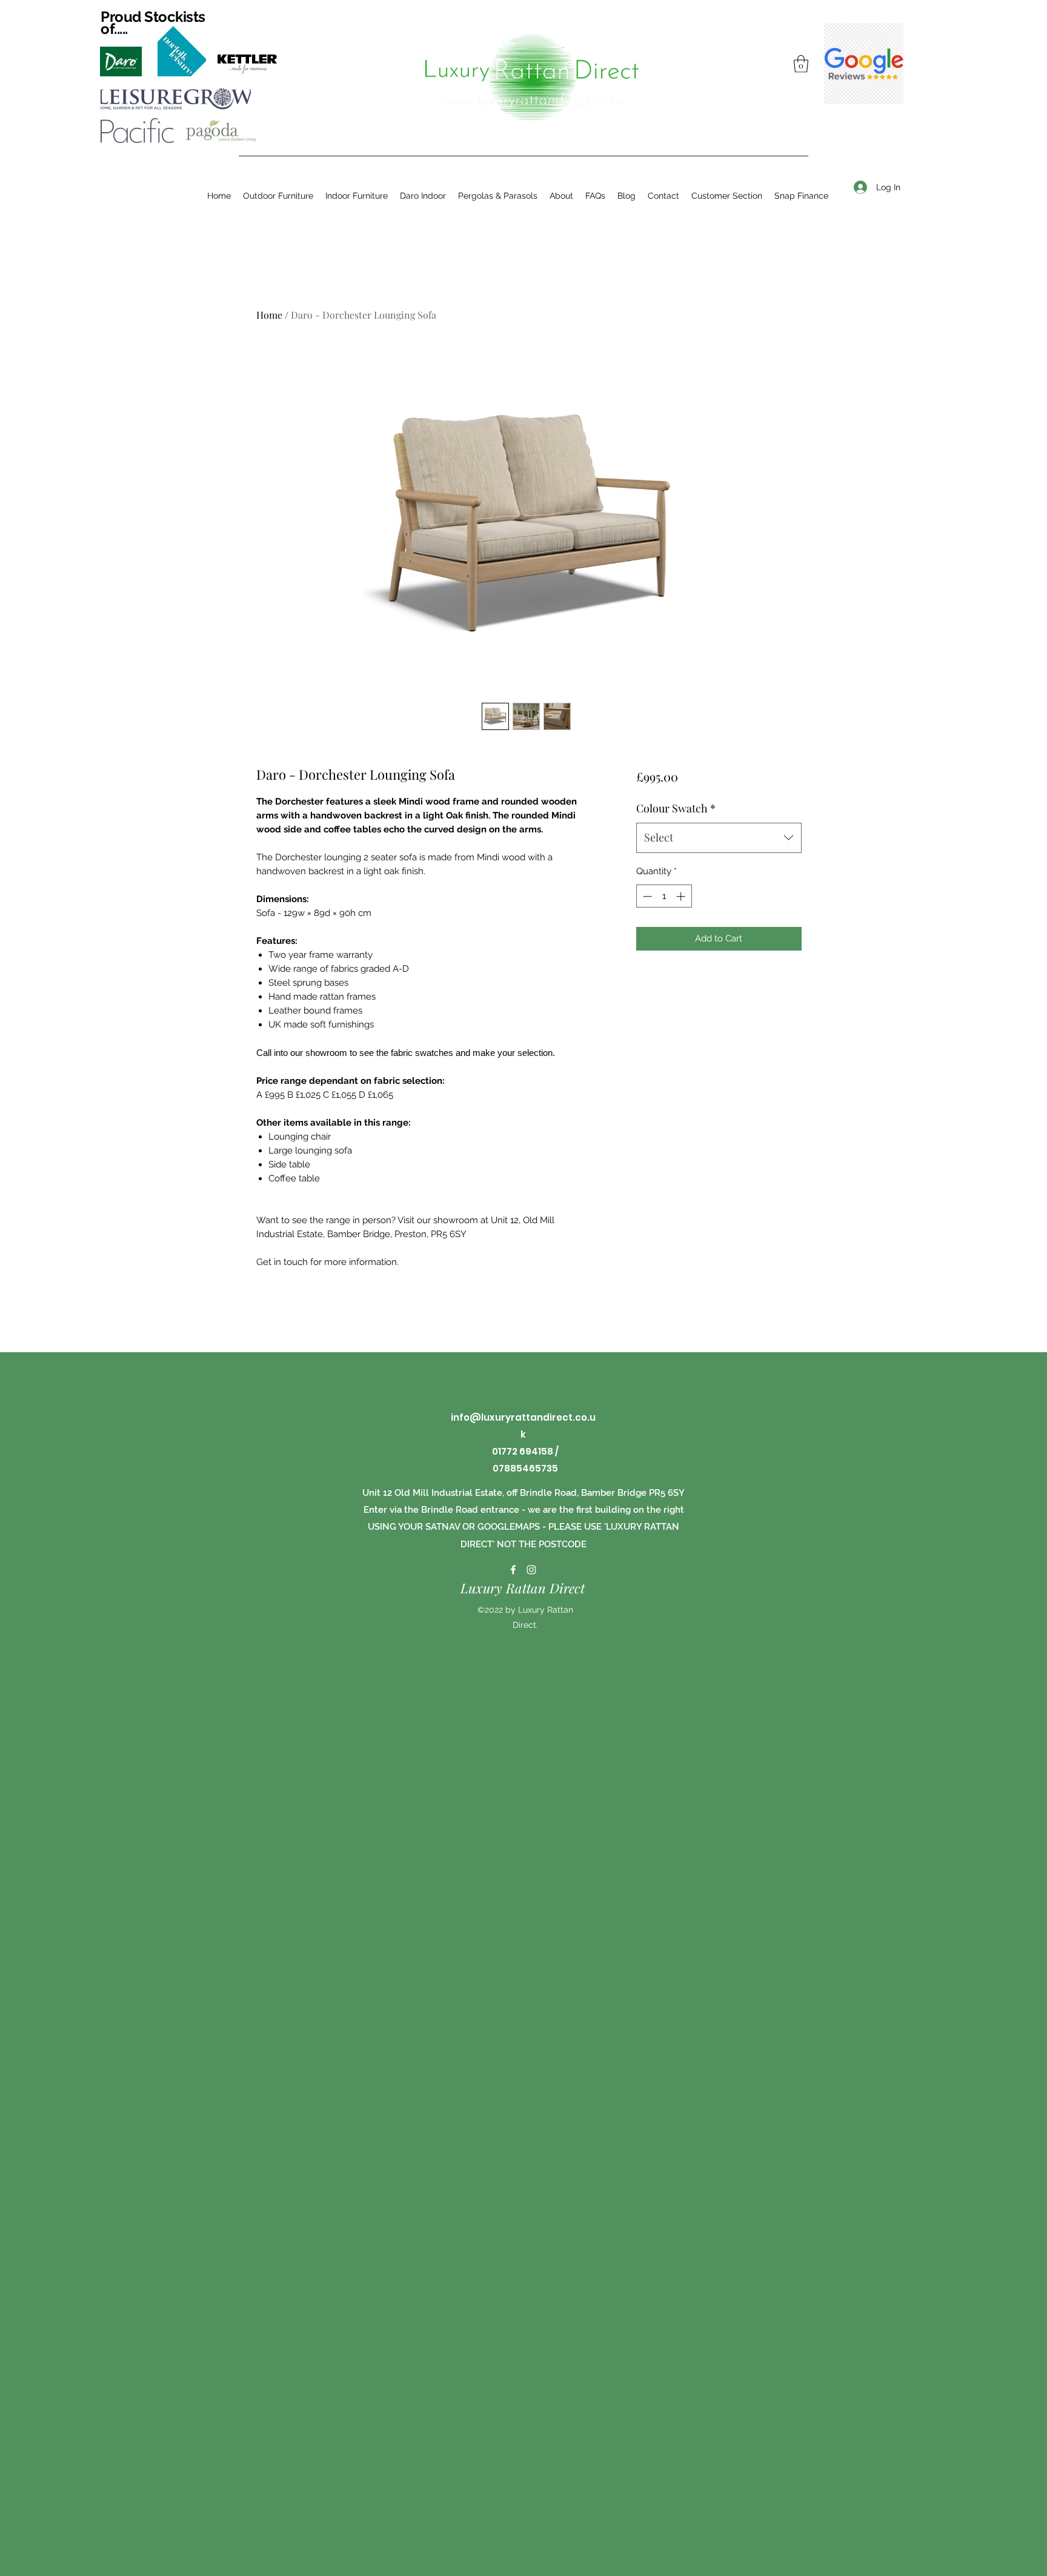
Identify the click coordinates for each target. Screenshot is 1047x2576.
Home (269, 315)
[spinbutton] (664, 896)
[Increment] (682, 896)
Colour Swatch (676, 808)
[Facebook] (513, 1570)
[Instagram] (531, 1570)
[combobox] (719, 838)
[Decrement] (646, 896)
